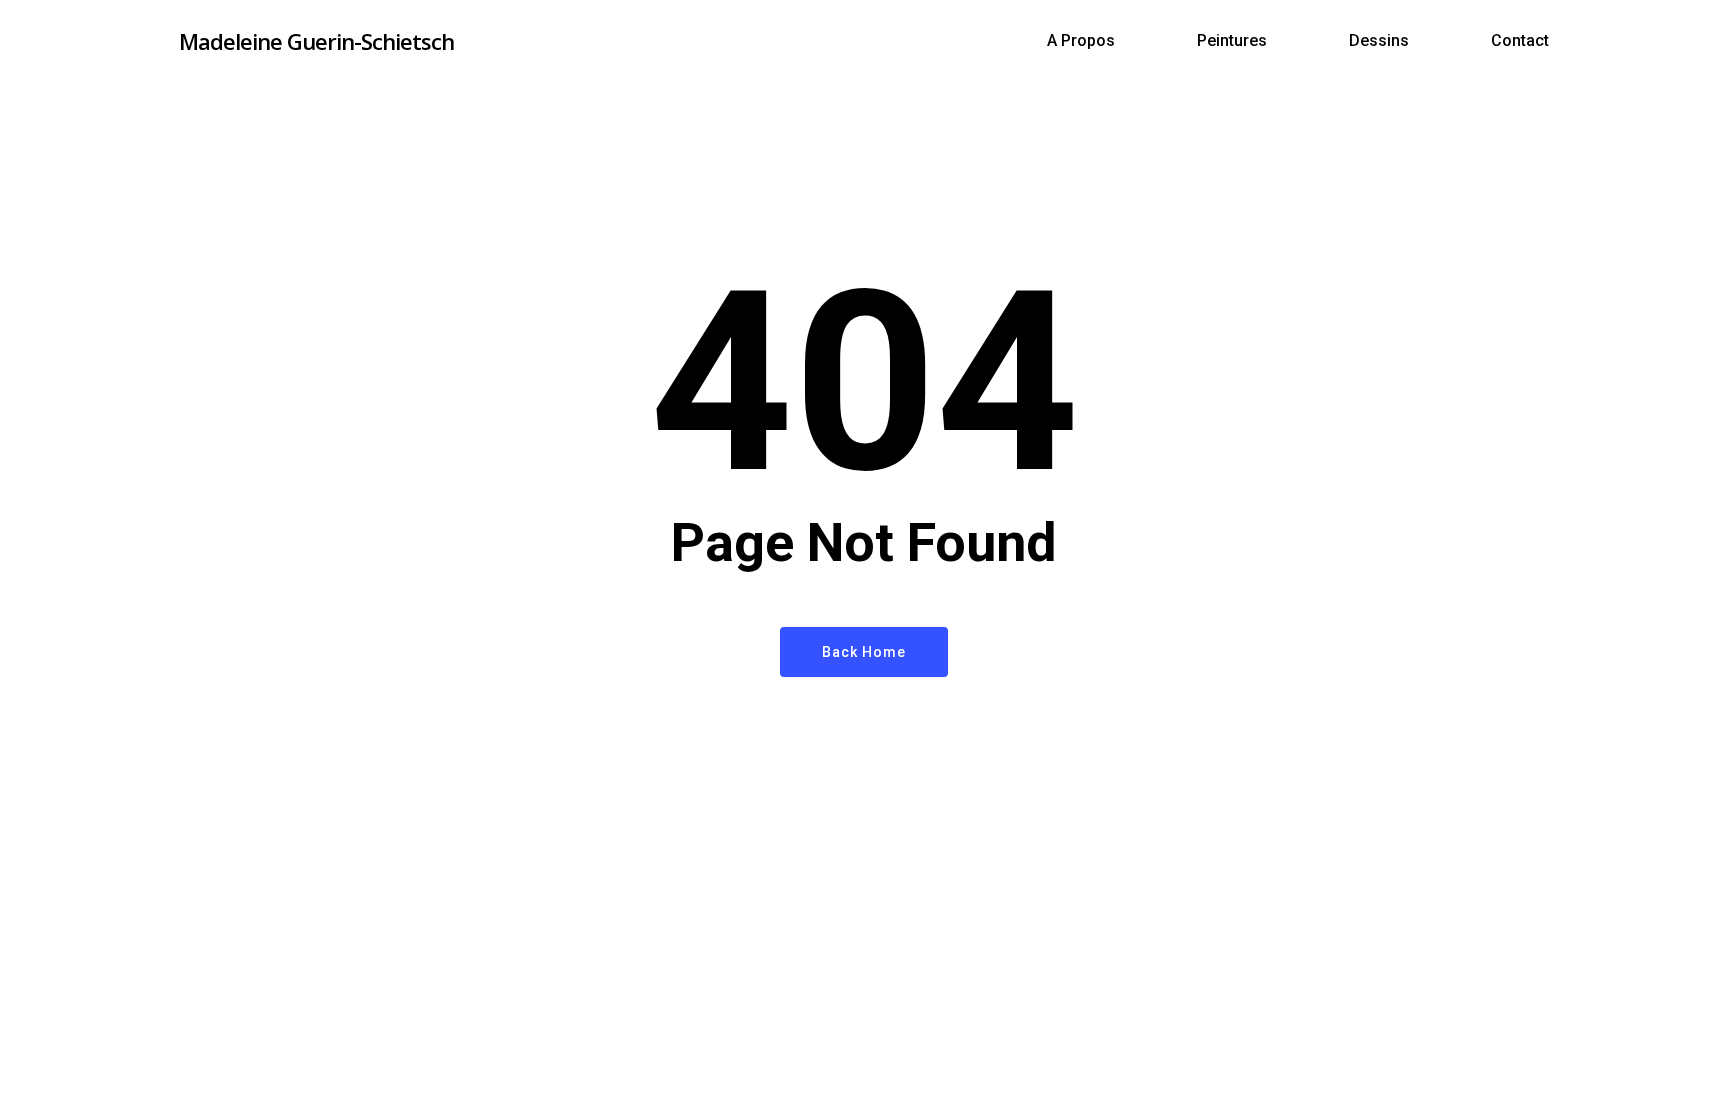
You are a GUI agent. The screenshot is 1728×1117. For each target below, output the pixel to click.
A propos (1081, 41)
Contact (1520, 41)
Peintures (1232, 41)
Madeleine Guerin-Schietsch (316, 41)
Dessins (1379, 41)
